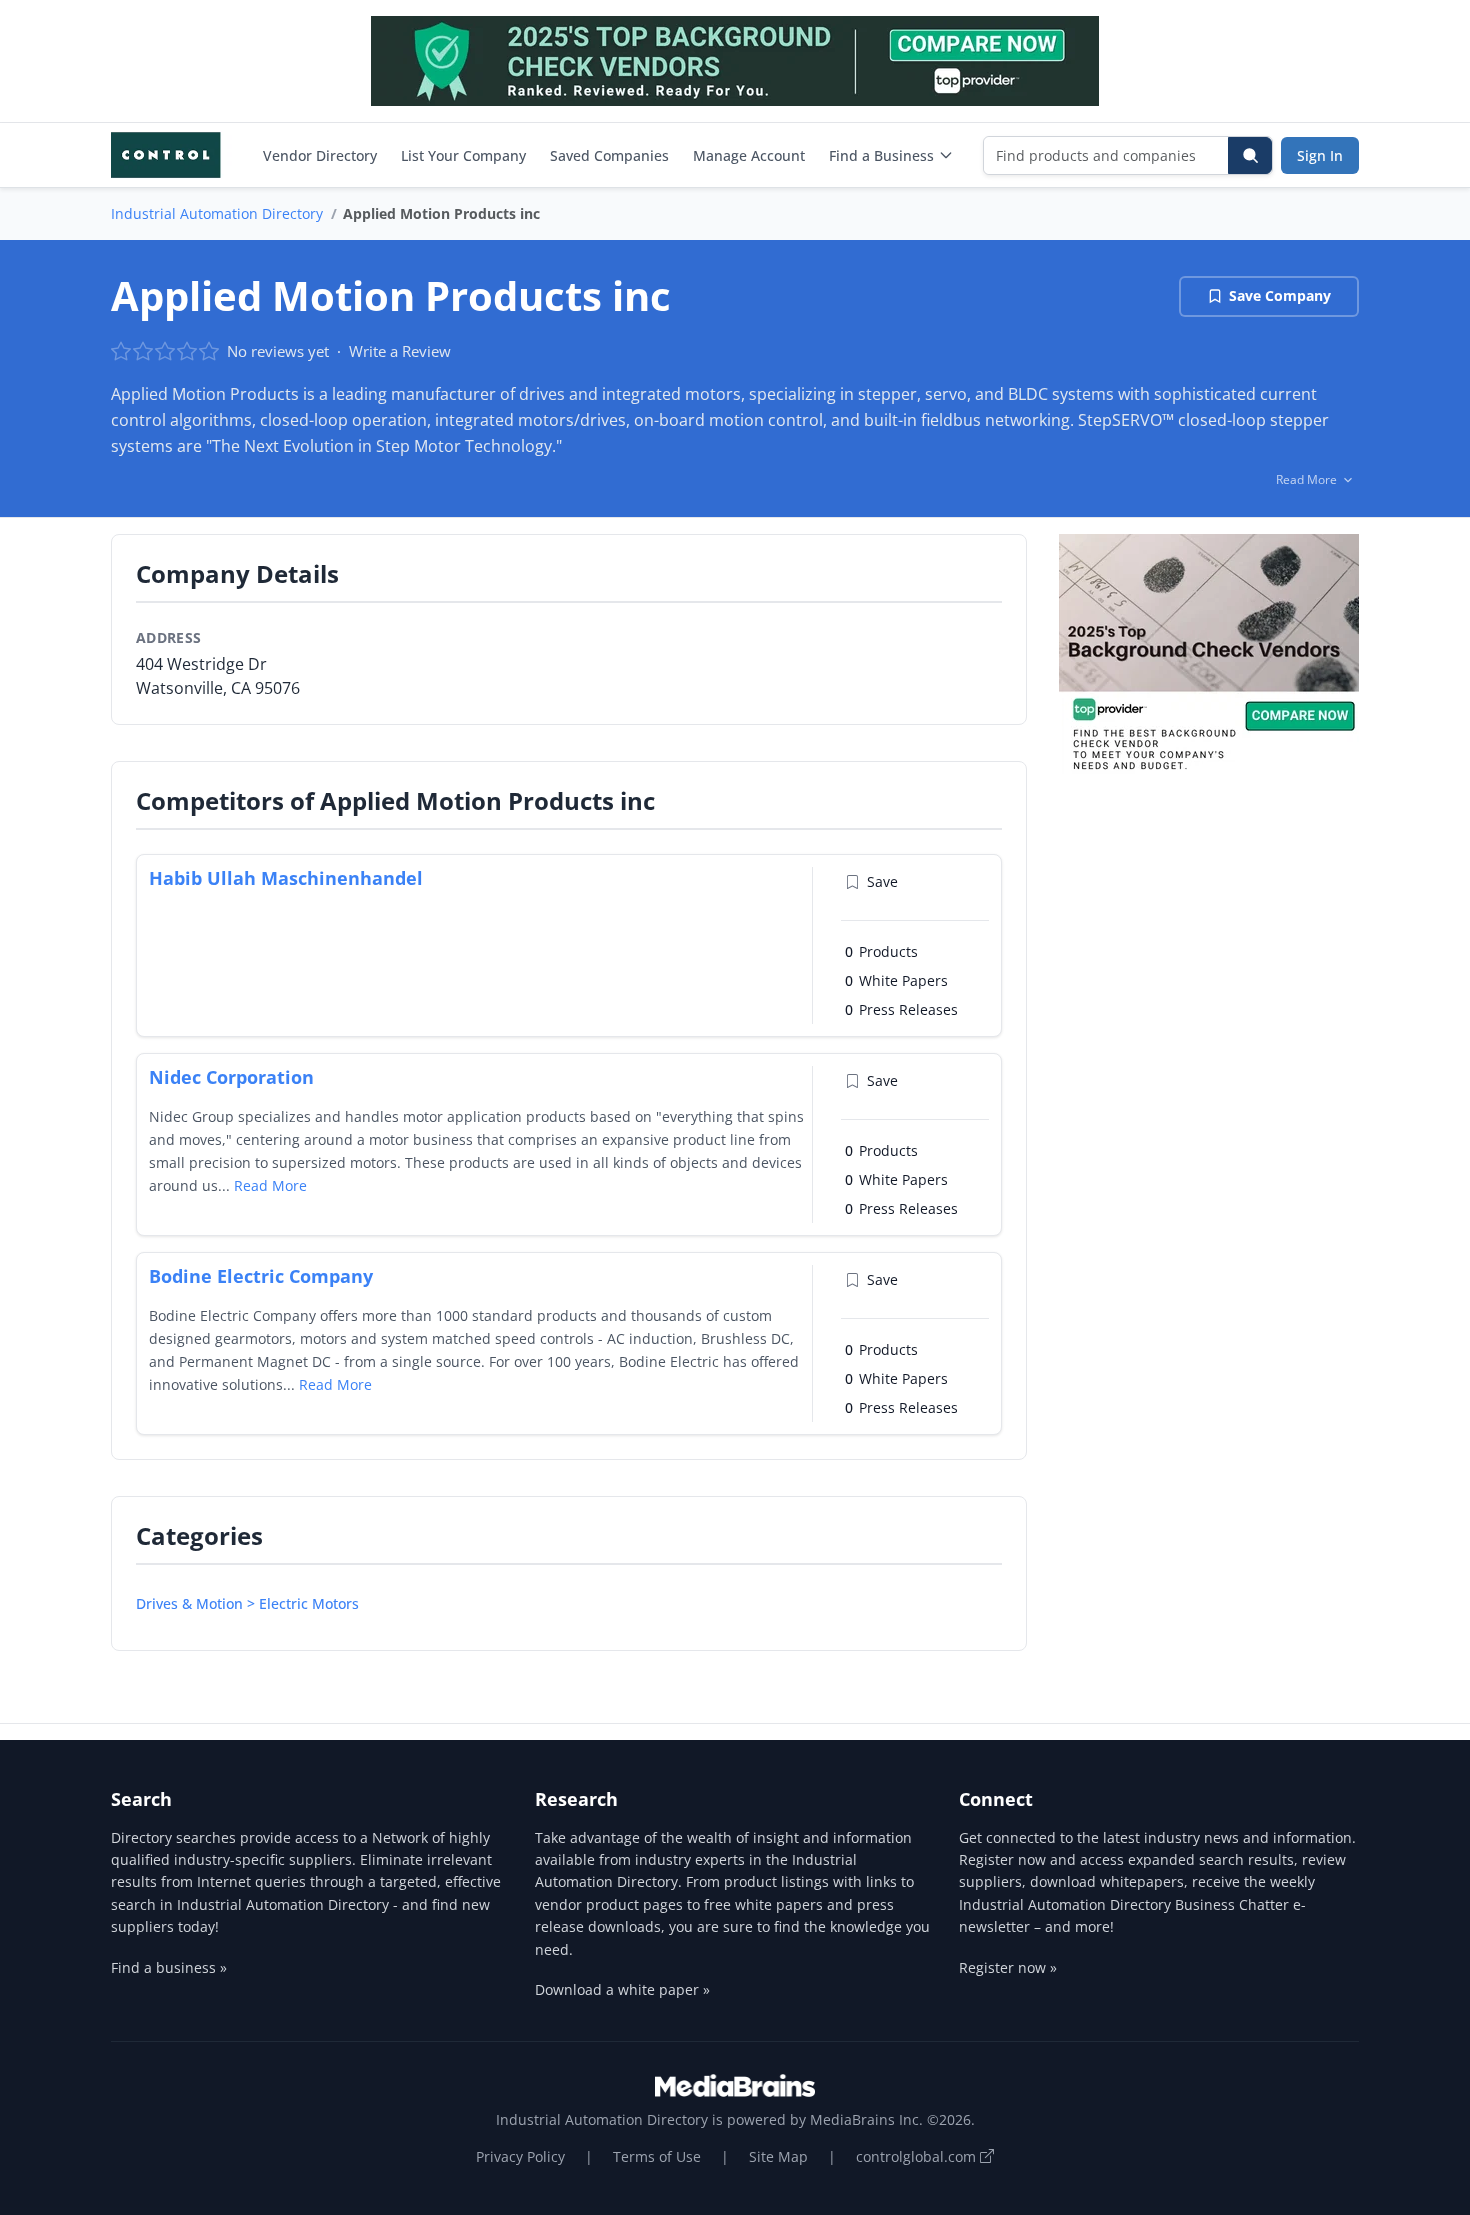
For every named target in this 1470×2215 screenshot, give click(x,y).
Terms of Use (657, 2156)
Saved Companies (609, 155)
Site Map (778, 2156)
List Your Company (463, 155)
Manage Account (749, 155)
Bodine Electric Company (261, 1276)
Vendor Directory (320, 155)
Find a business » (169, 1967)
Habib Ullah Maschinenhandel (286, 878)
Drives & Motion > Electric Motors (247, 1603)
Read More (270, 1185)
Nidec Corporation (231, 1077)
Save (882, 881)
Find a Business (881, 155)
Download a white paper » (622, 1989)
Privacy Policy (520, 2156)
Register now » (1008, 1967)
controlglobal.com (918, 2156)
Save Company (1280, 295)
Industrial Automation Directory (217, 213)
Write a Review (400, 351)
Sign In (1320, 155)
